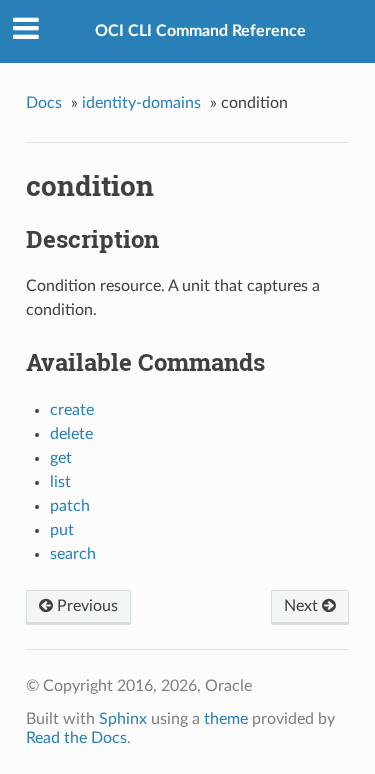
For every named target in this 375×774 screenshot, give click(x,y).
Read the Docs (76, 738)
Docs (44, 103)
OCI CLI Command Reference (200, 31)
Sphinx (123, 719)
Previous (85, 606)
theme (226, 719)
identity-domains (141, 103)
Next (303, 606)
